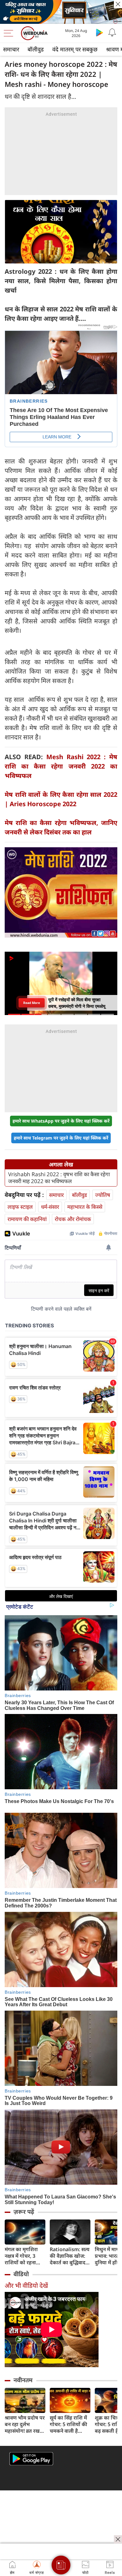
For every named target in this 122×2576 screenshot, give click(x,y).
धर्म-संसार (50, 1207)
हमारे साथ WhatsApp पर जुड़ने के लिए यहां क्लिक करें (61, 1121)
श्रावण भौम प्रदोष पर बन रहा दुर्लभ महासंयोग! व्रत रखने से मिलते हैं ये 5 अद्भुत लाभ (25, 2424)
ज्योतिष (103, 1195)
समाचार (11, 49)
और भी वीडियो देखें (26, 2285)
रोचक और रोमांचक (73, 1219)
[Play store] (99, 32)
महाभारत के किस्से (85, 1207)
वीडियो (21, 2274)
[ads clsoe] (118, 2539)
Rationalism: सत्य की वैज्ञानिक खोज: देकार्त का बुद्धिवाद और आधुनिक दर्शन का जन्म (70, 2256)
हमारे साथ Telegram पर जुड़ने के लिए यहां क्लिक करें (61, 1138)
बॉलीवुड (36, 49)
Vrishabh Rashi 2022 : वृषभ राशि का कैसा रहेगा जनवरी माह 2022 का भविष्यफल (59, 1178)
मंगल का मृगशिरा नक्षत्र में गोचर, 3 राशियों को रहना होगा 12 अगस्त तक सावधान (24, 2256)
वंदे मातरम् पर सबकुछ (75, 49)
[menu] (10, 33)
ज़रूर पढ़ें (24, 2212)
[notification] (112, 32)
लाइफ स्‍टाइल (20, 1207)
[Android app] (31, 2459)
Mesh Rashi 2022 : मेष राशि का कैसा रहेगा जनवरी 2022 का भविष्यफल (61, 766)
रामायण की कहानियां (27, 1219)
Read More (32, 1003)
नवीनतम (23, 2380)
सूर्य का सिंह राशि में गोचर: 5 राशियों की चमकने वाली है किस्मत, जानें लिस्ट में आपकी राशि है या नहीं (70, 2424)
